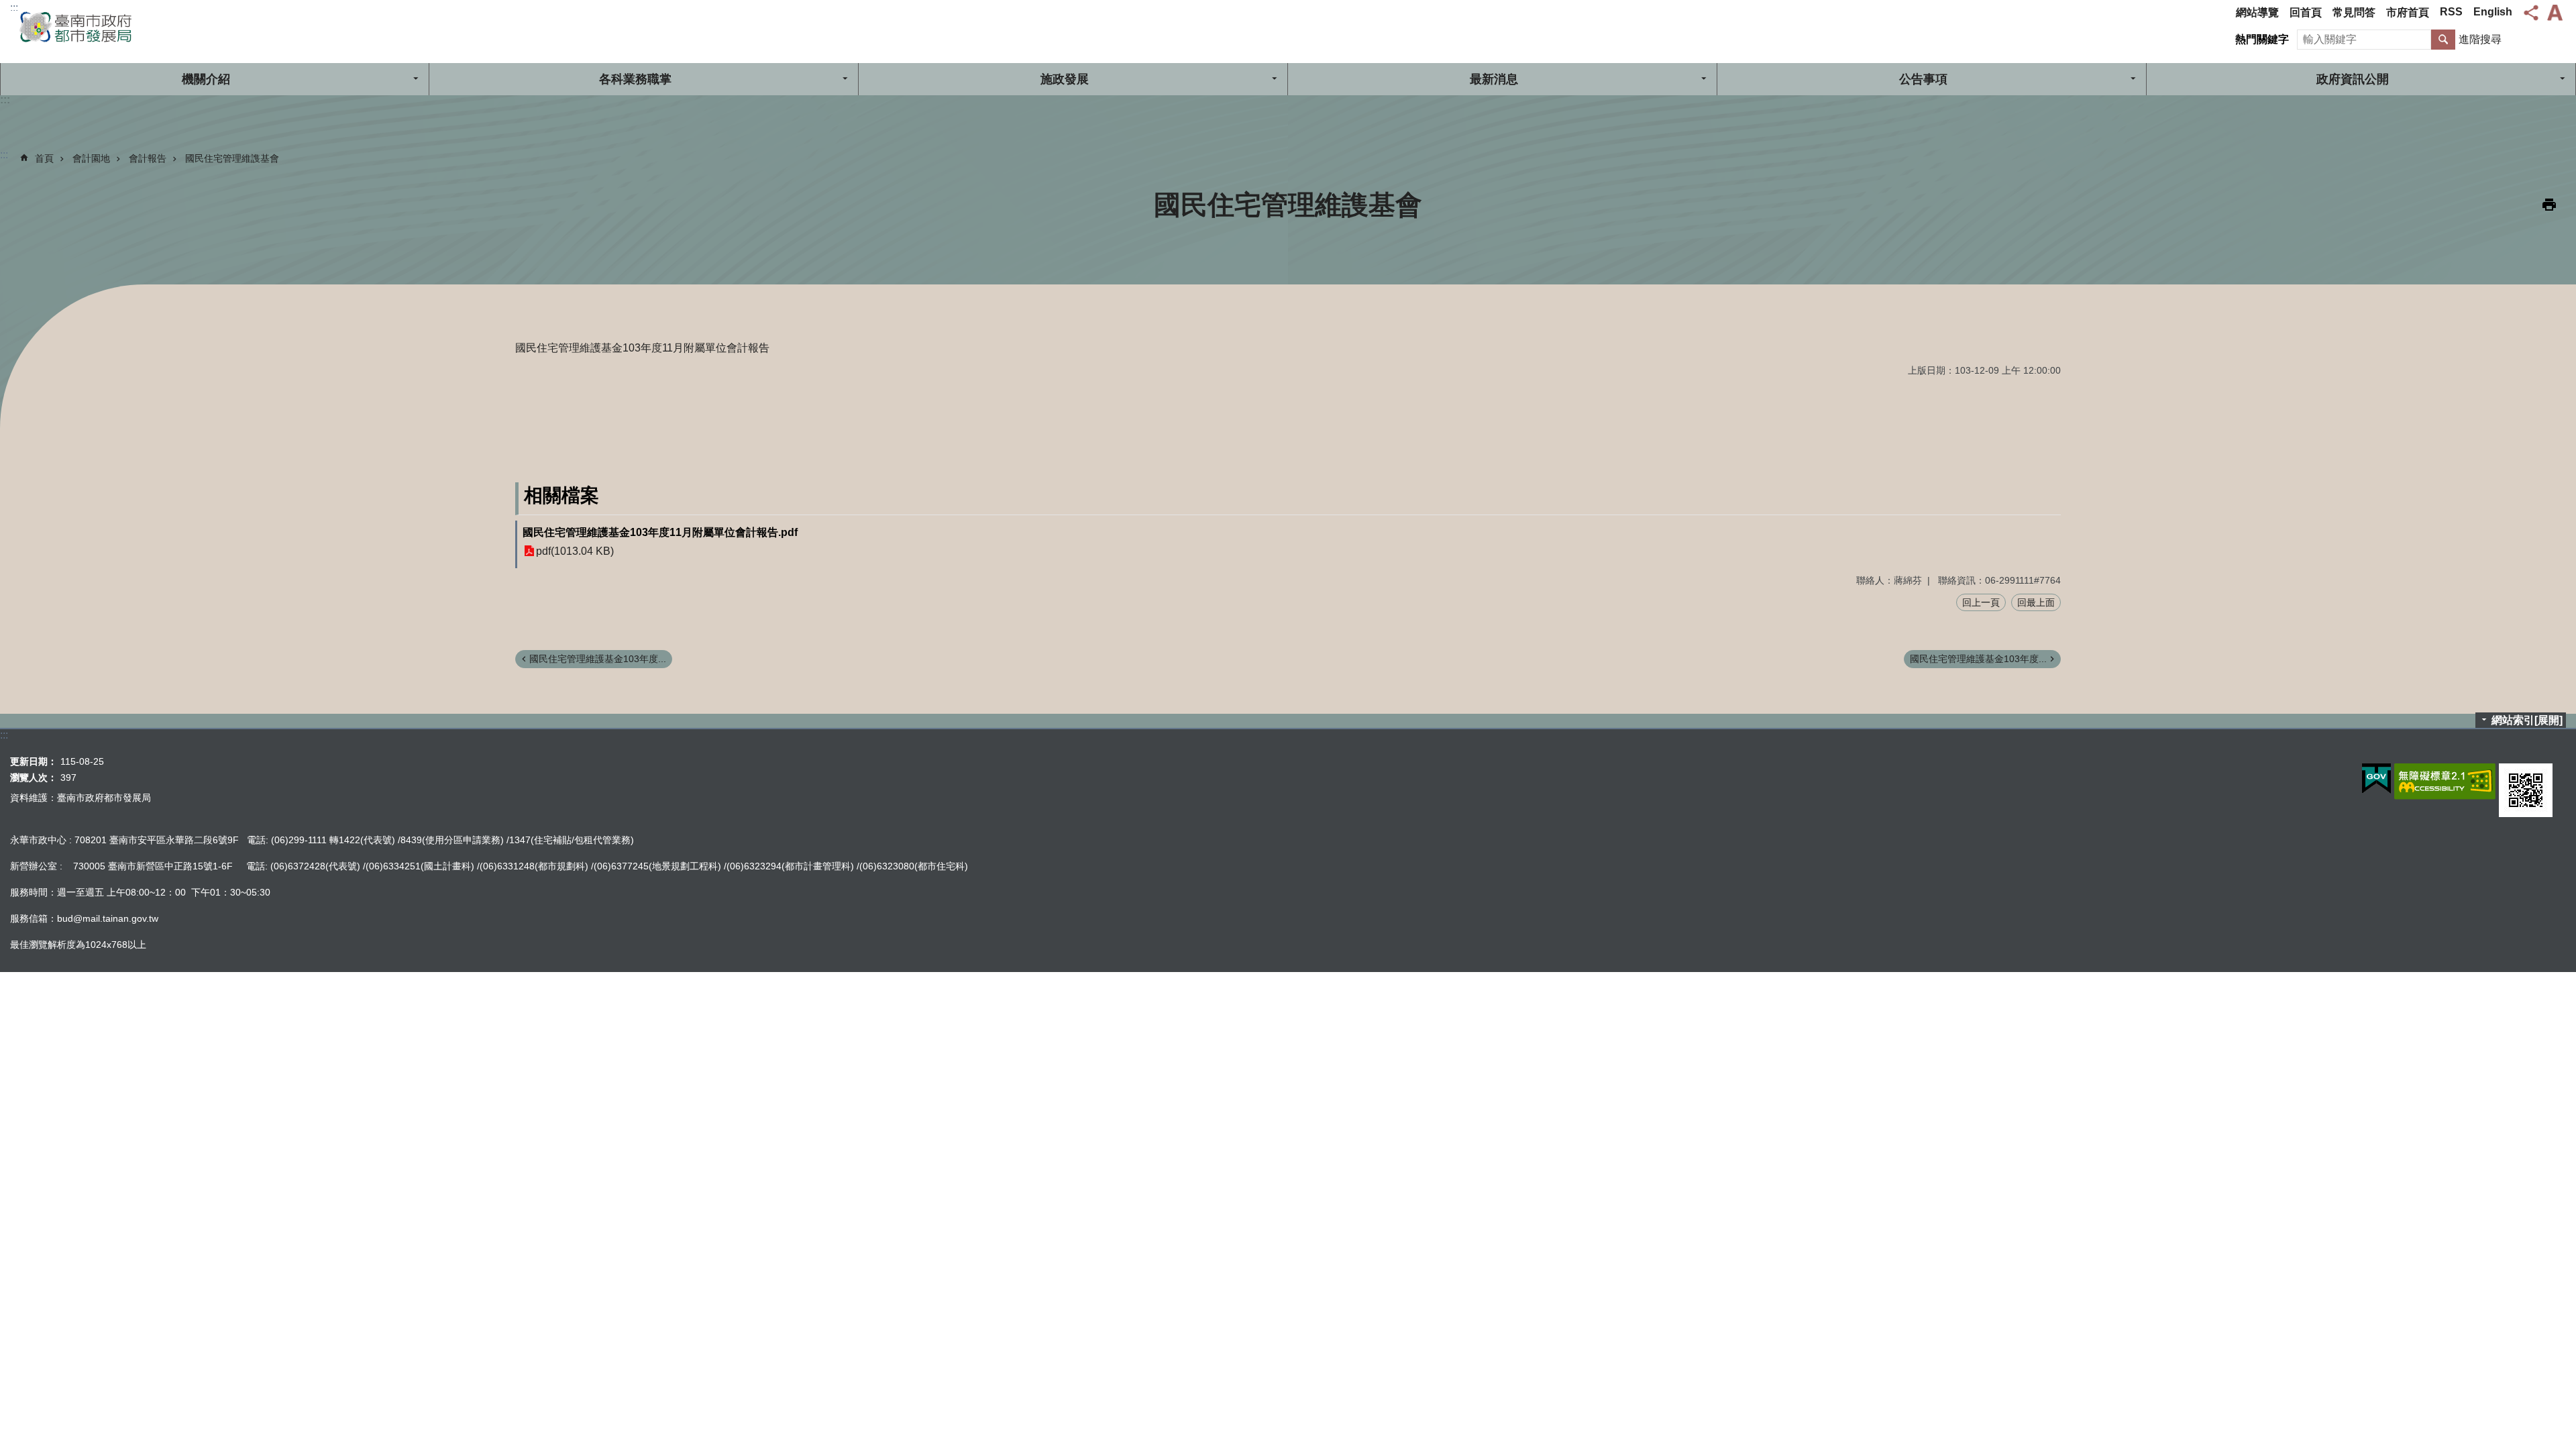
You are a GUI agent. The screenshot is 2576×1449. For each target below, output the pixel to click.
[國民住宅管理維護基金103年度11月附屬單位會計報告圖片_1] (2526, 790)
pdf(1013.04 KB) (575, 551)
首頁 (44, 158)
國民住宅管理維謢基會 (232, 158)
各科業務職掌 (635, 79)
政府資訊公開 (2353, 79)
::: (14, 8)
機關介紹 (206, 79)
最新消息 (1494, 79)
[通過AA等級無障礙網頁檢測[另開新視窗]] (2445, 782)
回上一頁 (1981, 602)
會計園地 (91, 158)
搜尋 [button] (2443, 40)
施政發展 (1065, 79)
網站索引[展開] (2527, 720)
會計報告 (148, 158)
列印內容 (2549, 205)
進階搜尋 (2480, 39)
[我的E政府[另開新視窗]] (2376, 779)
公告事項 (1923, 79)
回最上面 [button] (2036, 602)
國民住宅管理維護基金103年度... (598, 659)
